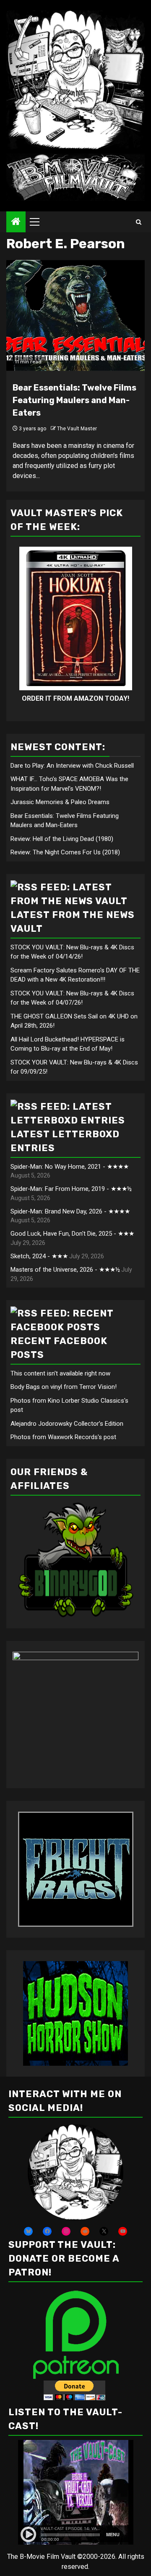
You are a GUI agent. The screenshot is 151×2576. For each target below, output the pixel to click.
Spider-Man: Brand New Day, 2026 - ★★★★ (70, 1211)
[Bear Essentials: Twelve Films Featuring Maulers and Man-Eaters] (75, 315)
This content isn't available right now (60, 1373)
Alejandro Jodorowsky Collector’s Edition (67, 1424)
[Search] (139, 222)
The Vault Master (77, 429)
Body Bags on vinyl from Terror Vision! (64, 1387)
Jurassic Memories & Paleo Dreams (60, 802)
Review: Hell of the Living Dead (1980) (62, 839)
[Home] (16, 222)
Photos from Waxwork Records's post (63, 1437)
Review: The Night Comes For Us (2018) (65, 852)
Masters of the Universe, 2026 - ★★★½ (65, 1270)
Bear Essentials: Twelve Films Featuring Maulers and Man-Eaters (74, 400)
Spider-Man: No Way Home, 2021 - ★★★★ (70, 1167)
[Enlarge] (112, 2135)
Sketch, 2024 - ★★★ (39, 1256)
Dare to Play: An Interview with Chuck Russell (72, 766)
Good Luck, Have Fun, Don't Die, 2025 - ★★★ (72, 1234)
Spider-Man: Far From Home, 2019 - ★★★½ (71, 1189)
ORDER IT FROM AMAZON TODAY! (75, 698)
